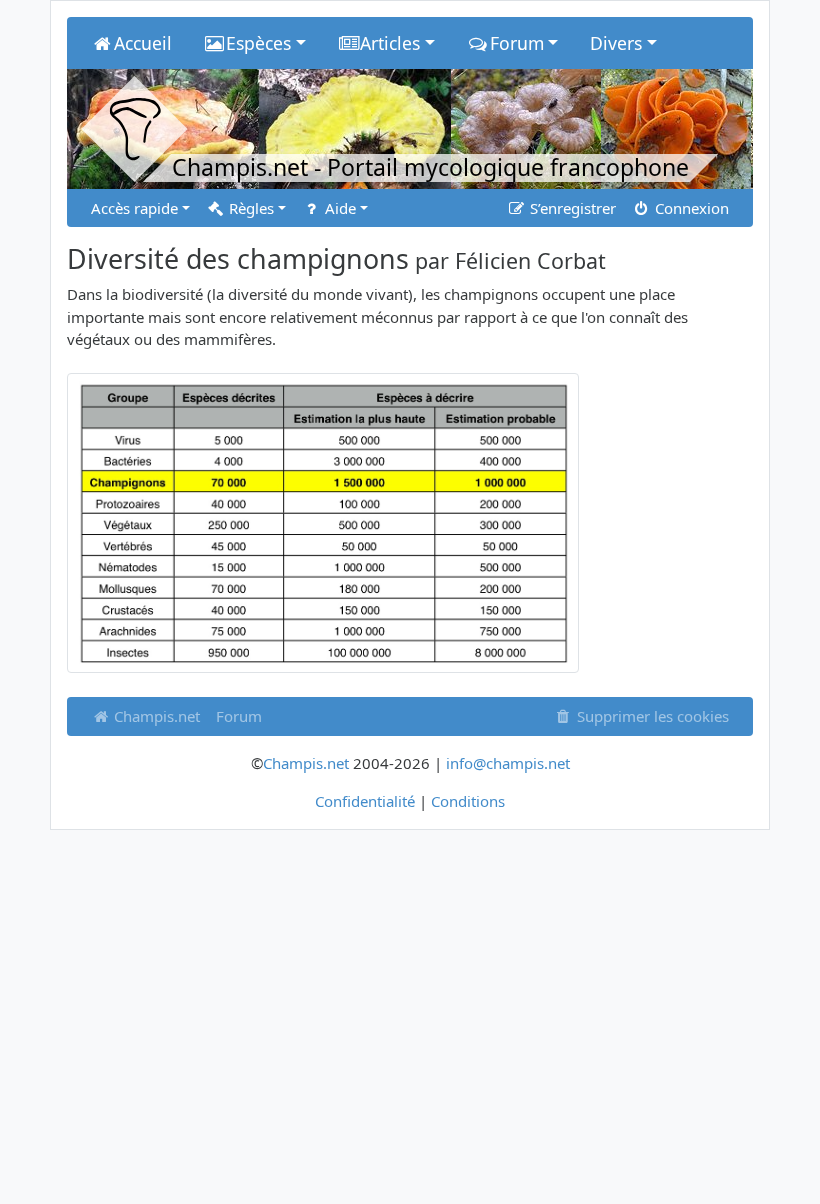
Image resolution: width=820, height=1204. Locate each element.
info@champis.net (508, 763)
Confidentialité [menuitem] (365, 801)
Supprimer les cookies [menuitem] (651, 716)
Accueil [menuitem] (143, 43)
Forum (239, 716)
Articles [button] (390, 43)
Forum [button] (517, 43)
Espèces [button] (258, 43)
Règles (249, 208)
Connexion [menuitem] (690, 208)
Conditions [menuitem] (468, 801)
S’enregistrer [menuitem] (571, 208)
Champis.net (155, 716)
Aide (338, 208)
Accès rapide (134, 208)
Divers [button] (616, 43)
